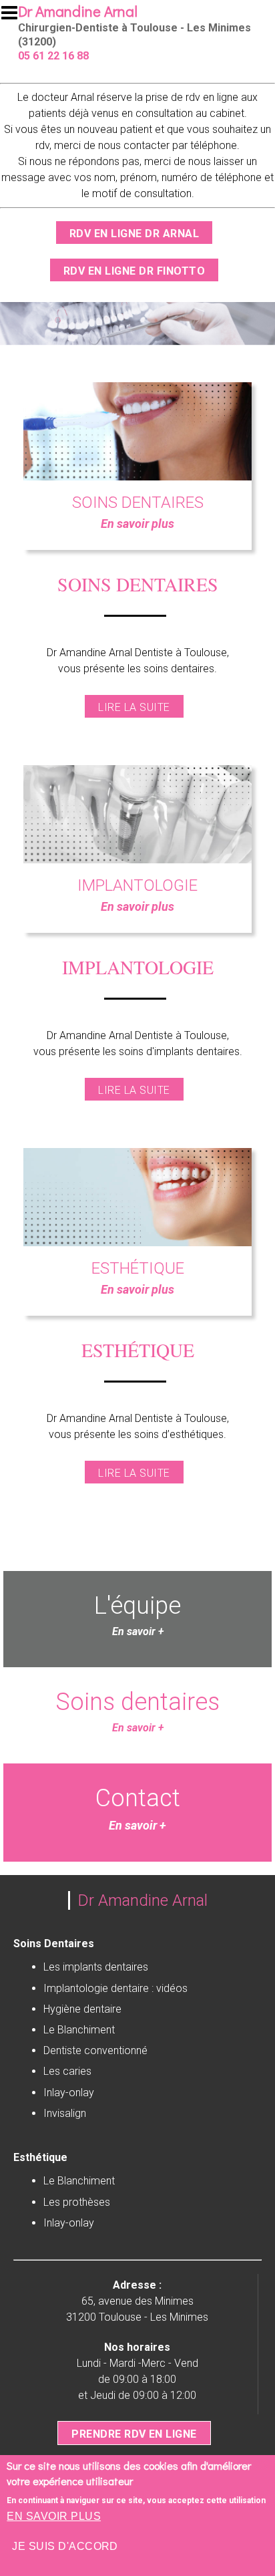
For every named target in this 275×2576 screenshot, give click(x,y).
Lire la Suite (134, 707)
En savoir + (138, 1728)
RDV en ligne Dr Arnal (134, 234)
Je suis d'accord (65, 2546)
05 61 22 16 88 (53, 56)
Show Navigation (15, 17)
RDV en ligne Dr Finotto (134, 271)
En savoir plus (54, 2516)
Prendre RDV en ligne (134, 2434)
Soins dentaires (137, 1702)
